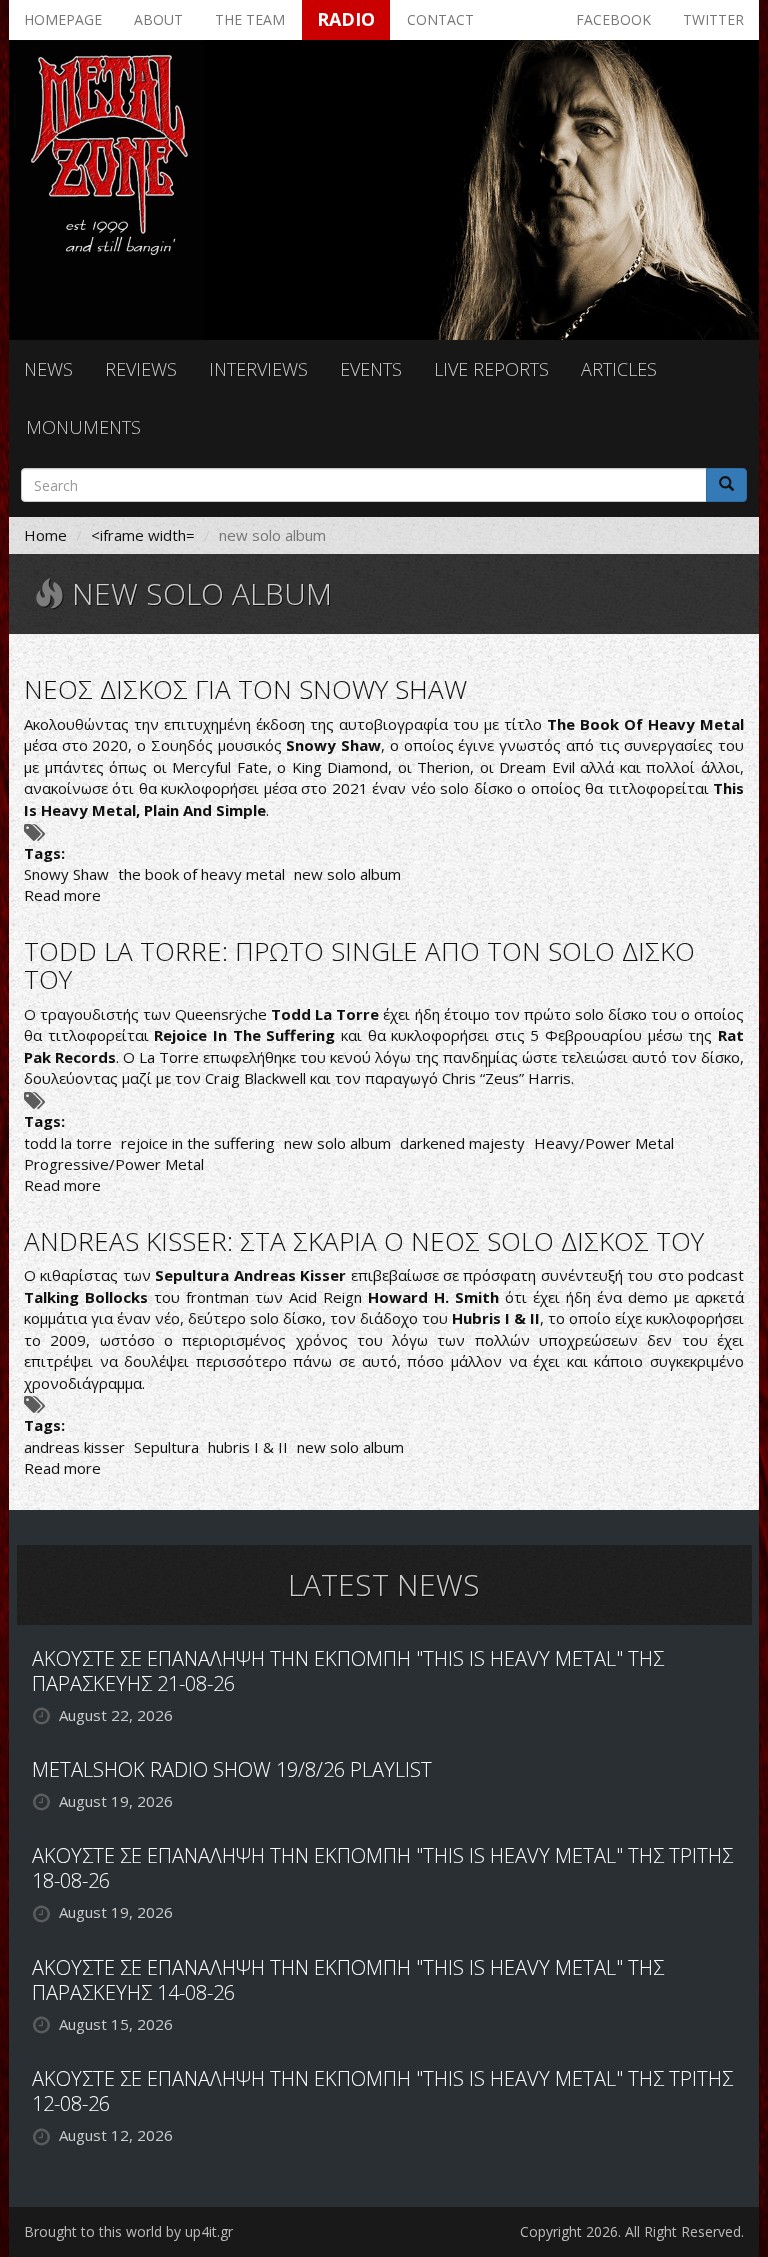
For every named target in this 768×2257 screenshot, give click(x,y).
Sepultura (166, 1447)
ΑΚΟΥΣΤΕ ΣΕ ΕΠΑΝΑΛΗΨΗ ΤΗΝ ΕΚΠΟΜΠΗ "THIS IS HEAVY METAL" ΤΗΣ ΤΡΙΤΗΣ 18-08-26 (382, 1868)
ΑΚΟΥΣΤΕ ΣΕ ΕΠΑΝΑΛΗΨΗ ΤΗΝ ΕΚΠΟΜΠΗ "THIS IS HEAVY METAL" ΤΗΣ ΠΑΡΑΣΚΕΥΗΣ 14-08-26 (348, 1980)
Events (371, 369)
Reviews (141, 369)
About (158, 19)
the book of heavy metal (201, 874)
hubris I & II (248, 1447)
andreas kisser (74, 1447)
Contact (440, 19)
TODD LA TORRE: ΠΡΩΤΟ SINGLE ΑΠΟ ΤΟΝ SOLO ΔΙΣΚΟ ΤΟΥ (359, 965)
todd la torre (68, 1143)
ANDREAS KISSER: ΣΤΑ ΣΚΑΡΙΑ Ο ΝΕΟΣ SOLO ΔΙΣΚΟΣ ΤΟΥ (364, 1241)
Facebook (613, 19)
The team (250, 19)
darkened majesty (462, 1143)
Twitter (713, 19)
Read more (62, 895)
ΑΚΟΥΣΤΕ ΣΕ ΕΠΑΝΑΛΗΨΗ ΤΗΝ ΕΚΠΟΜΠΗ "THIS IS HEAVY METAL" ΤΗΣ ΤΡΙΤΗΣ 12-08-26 (382, 2091)
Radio (346, 19)
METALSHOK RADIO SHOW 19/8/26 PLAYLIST (232, 1769)
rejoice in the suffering (198, 1143)
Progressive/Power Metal (114, 1164)
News (48, 369)
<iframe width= (143, 535)
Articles (619, 369)
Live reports (491, 369)
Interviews (258, 369)
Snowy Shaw (66, 874)
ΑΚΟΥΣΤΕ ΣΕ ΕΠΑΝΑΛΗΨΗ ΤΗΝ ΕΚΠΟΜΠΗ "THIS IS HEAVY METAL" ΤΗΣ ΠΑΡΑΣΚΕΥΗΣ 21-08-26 (348, 1671)
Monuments (83, 427)
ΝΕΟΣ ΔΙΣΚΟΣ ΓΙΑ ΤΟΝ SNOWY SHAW (245, 689)
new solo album (347, 874)
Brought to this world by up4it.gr (128, 2231)
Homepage (63, 19)
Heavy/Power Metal (604, 1143)
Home (45, 535)
